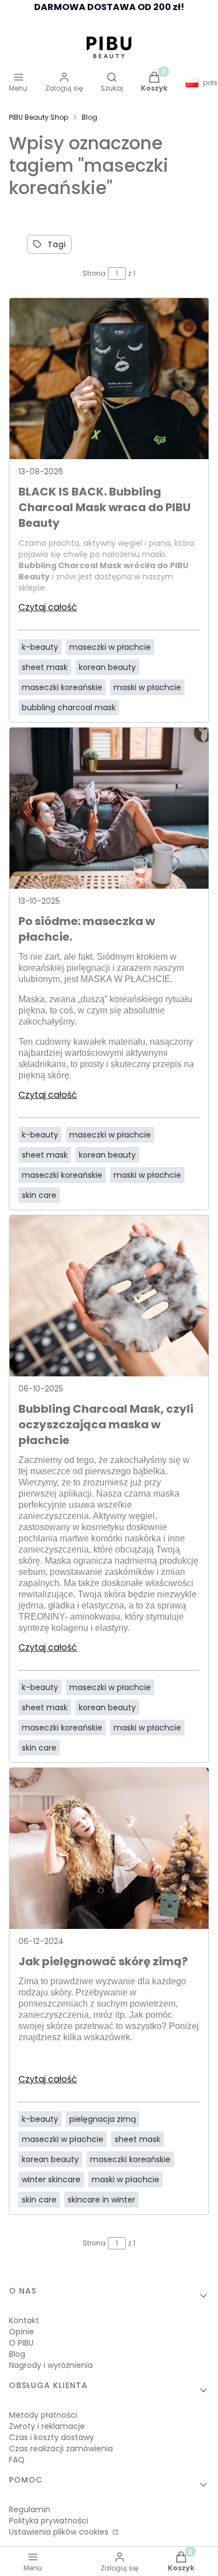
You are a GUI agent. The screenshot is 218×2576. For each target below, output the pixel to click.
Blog (89, 117)
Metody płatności (43, 2415)
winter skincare (51, 2179)
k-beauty (40, 647)
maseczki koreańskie (62, 687)
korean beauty (107, 667)
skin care (39, 1195)
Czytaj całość (48, 607)
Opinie (22, 2332)
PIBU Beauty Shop (39, 117)
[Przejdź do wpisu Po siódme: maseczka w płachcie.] (109, 808)
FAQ (17, 2460)
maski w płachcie (147, 687)
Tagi (56, 244)
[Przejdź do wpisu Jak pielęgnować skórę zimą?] (109, 1848)
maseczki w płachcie (110, 647)
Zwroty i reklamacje (47, 2426)
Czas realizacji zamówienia (61, 2448)
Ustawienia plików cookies (60, 2532)
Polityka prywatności (49, 2521)
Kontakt (24, 2320)
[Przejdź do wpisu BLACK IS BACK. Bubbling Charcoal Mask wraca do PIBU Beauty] (109, 379)
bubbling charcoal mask (69, 707)
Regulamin (30, 2509)
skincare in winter (101, 2200)
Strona (94, 273)
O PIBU (21, 2343)
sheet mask (45, 667)
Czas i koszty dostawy (51, 2437)
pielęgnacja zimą (103, 2119)
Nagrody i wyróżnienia (51, 2365)
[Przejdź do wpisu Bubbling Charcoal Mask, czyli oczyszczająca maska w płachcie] (109, 1296)
